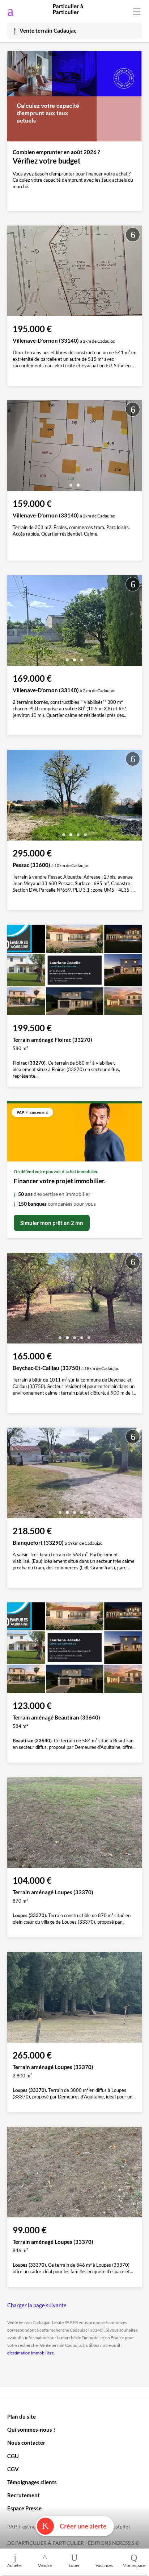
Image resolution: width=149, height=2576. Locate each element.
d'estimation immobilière (31, 2353)
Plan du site (22, 2416)
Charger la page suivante (37, 2305)
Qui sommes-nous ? (31, 2430)
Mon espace (134, 2565)
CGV (13, 2469)
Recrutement (24, 2495)
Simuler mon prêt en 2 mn (52, 1223)
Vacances (104, 2565)
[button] (71, 482)
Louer (74, 2565)
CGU (13, 2456)
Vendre (45, 2565)
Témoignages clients (32, 2482)
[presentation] (14, 447)
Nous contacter (26, 2443)
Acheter (15, 2565)
